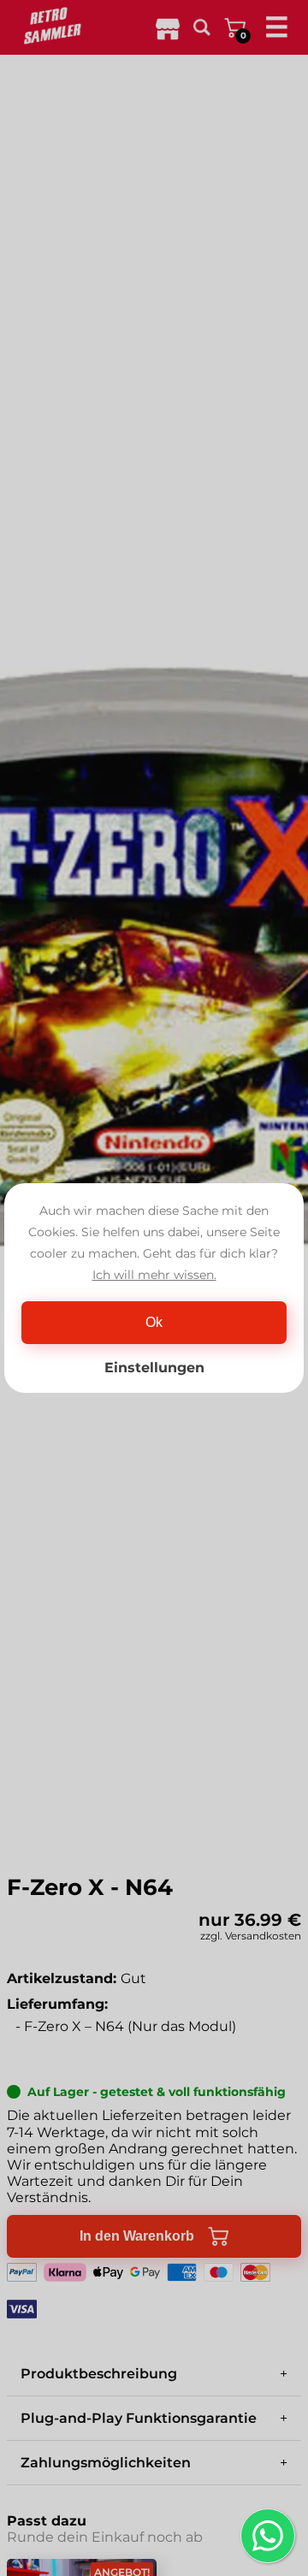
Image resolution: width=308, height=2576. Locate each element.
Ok (154, 1322)
